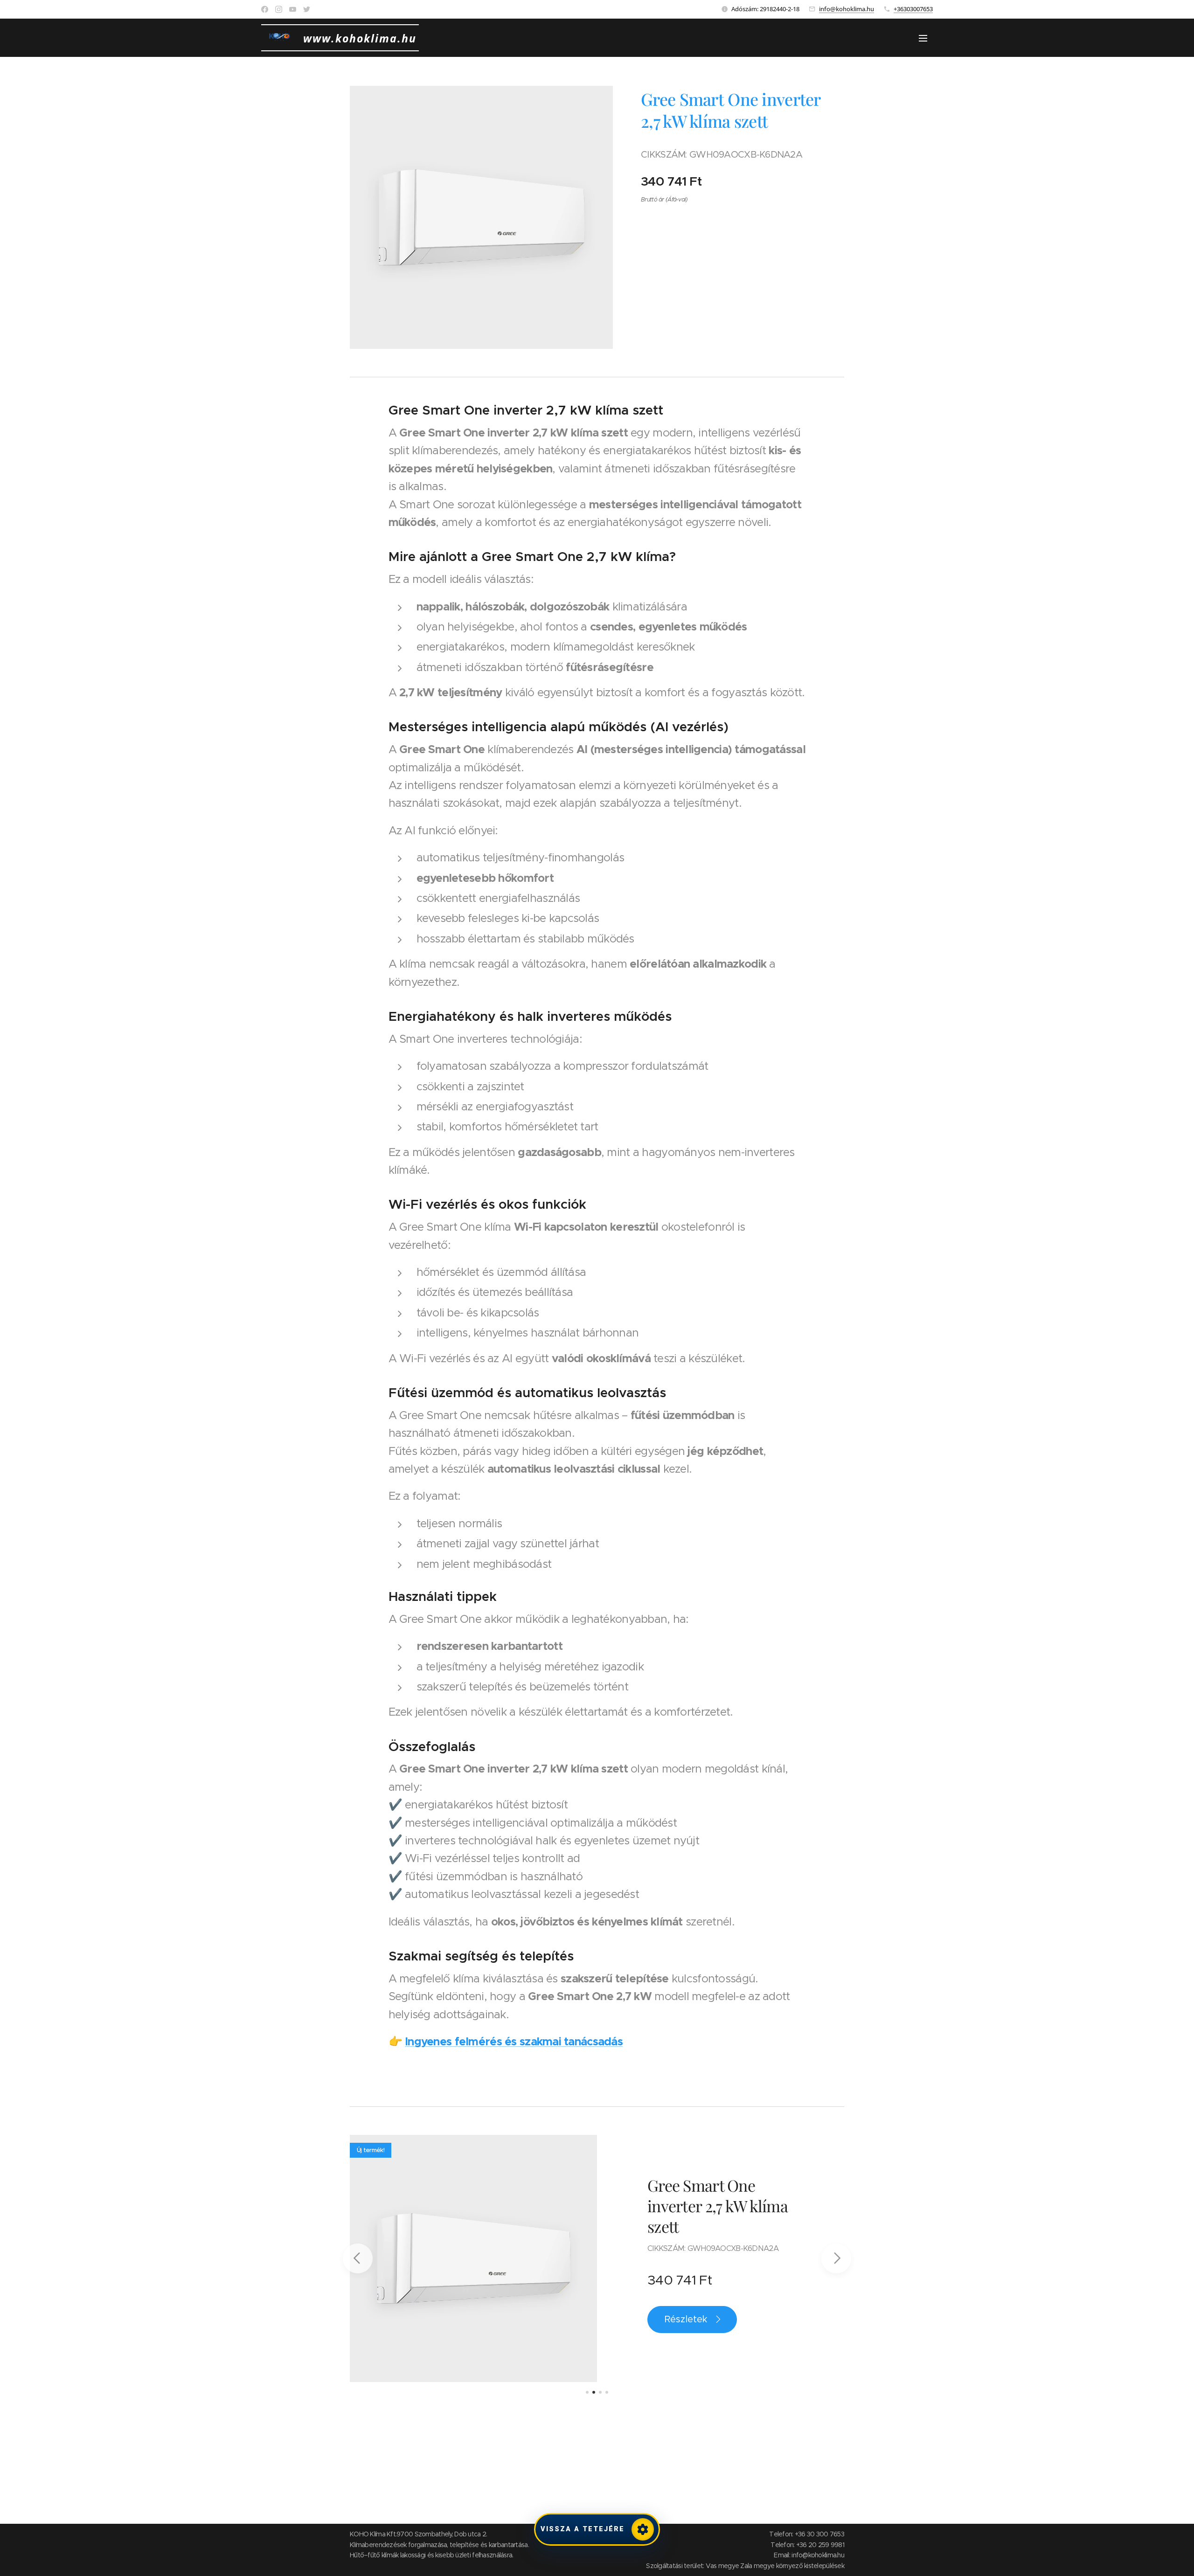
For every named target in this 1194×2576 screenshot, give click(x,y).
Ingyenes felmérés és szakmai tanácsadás (514, 2042)
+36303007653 (913, 9)
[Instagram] (279, 9)
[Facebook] (265, 9)
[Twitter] (307, 9)
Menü (926, 38)
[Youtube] (293, 9)
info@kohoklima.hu (847, 9)
